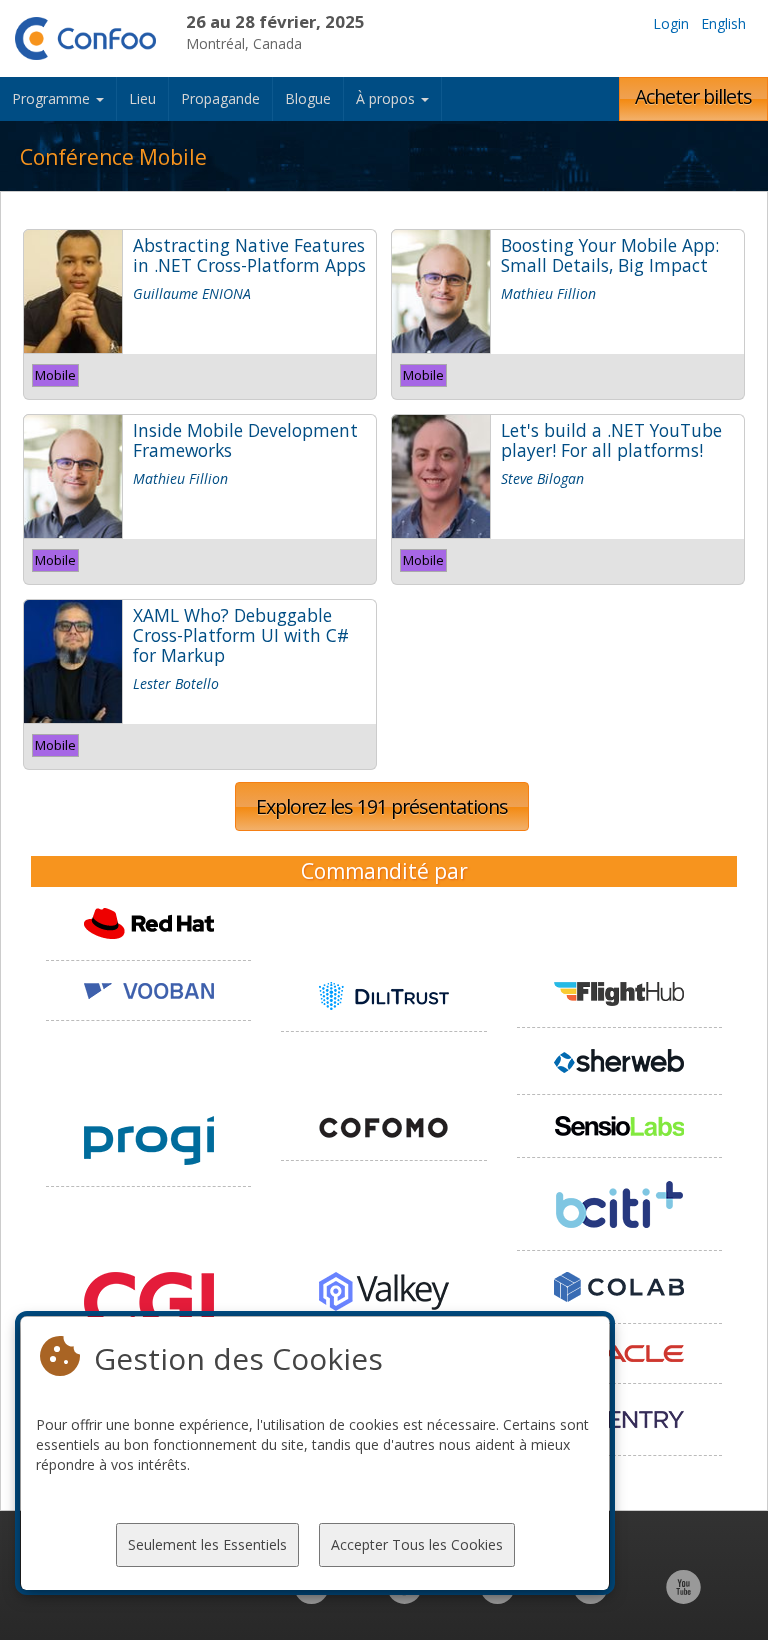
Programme (53, 98)
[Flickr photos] (590, 1597)
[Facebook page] (404, 1597)
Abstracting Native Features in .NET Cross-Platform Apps (249, 255)
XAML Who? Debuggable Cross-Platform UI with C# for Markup (241, 635)
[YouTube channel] (683, 1597)
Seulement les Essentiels (207, 1544)
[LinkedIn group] (311, 1597)
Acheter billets (693, 96)
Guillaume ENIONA (192, 293)
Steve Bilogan (542, 478)
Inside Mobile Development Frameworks (245, 440)
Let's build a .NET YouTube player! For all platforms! (611, 440)
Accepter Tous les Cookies (417, 1544)
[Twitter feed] (497, 1597)
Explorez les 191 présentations (382, 806)
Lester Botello (176, 683)
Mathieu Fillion (548, 293)
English (723, 23)
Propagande (220, 98)
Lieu (142, 98)
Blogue (308, 98)
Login (671, 23)
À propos (387, 98)
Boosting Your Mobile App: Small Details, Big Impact (610, 255)
